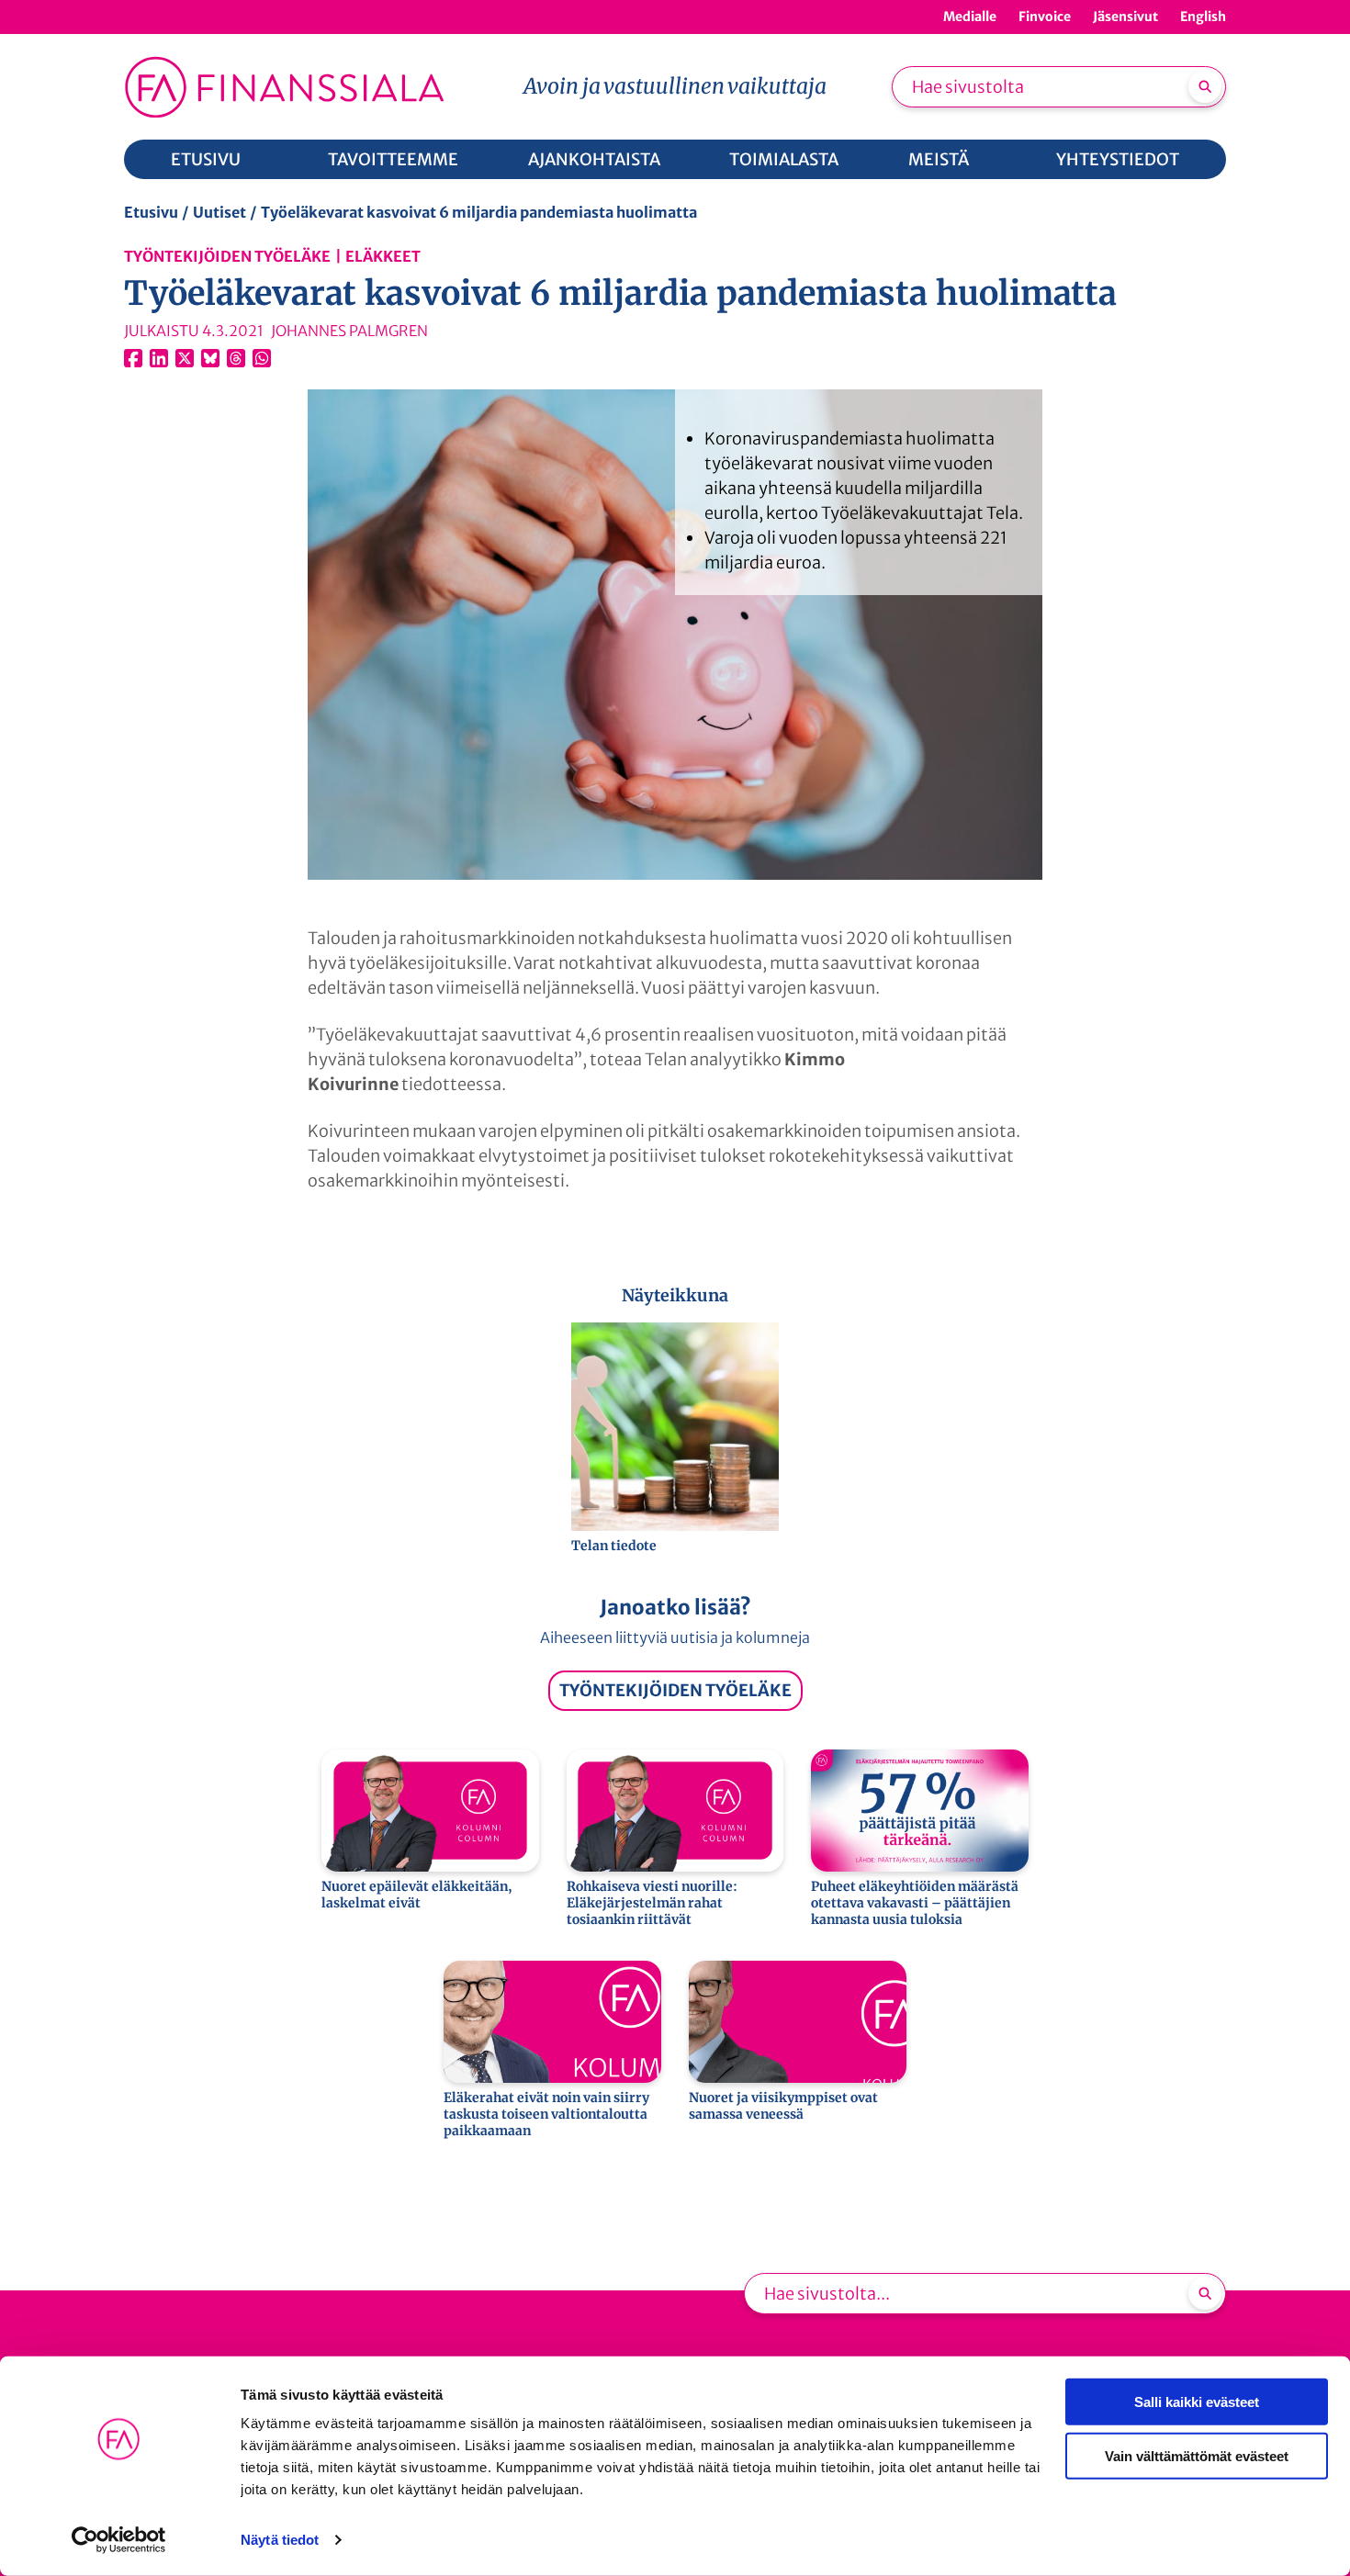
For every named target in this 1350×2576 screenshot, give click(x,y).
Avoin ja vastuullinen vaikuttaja (675, 86)
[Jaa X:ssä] (185, 358)
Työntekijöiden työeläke (227, 256)
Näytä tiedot (280, 2540)
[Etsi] (1205, 86)
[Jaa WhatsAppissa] (262, 358)
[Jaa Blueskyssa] (210, 358)
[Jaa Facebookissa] (133, 358)
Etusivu (151, 212)
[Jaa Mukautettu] (236, 358)
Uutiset (219, 212)
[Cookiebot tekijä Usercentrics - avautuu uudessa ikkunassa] (119, 2540)
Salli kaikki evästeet (1197, 2402)
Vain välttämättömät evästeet (1197, 2455)
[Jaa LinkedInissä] (159, 358)
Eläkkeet (383, 256)
